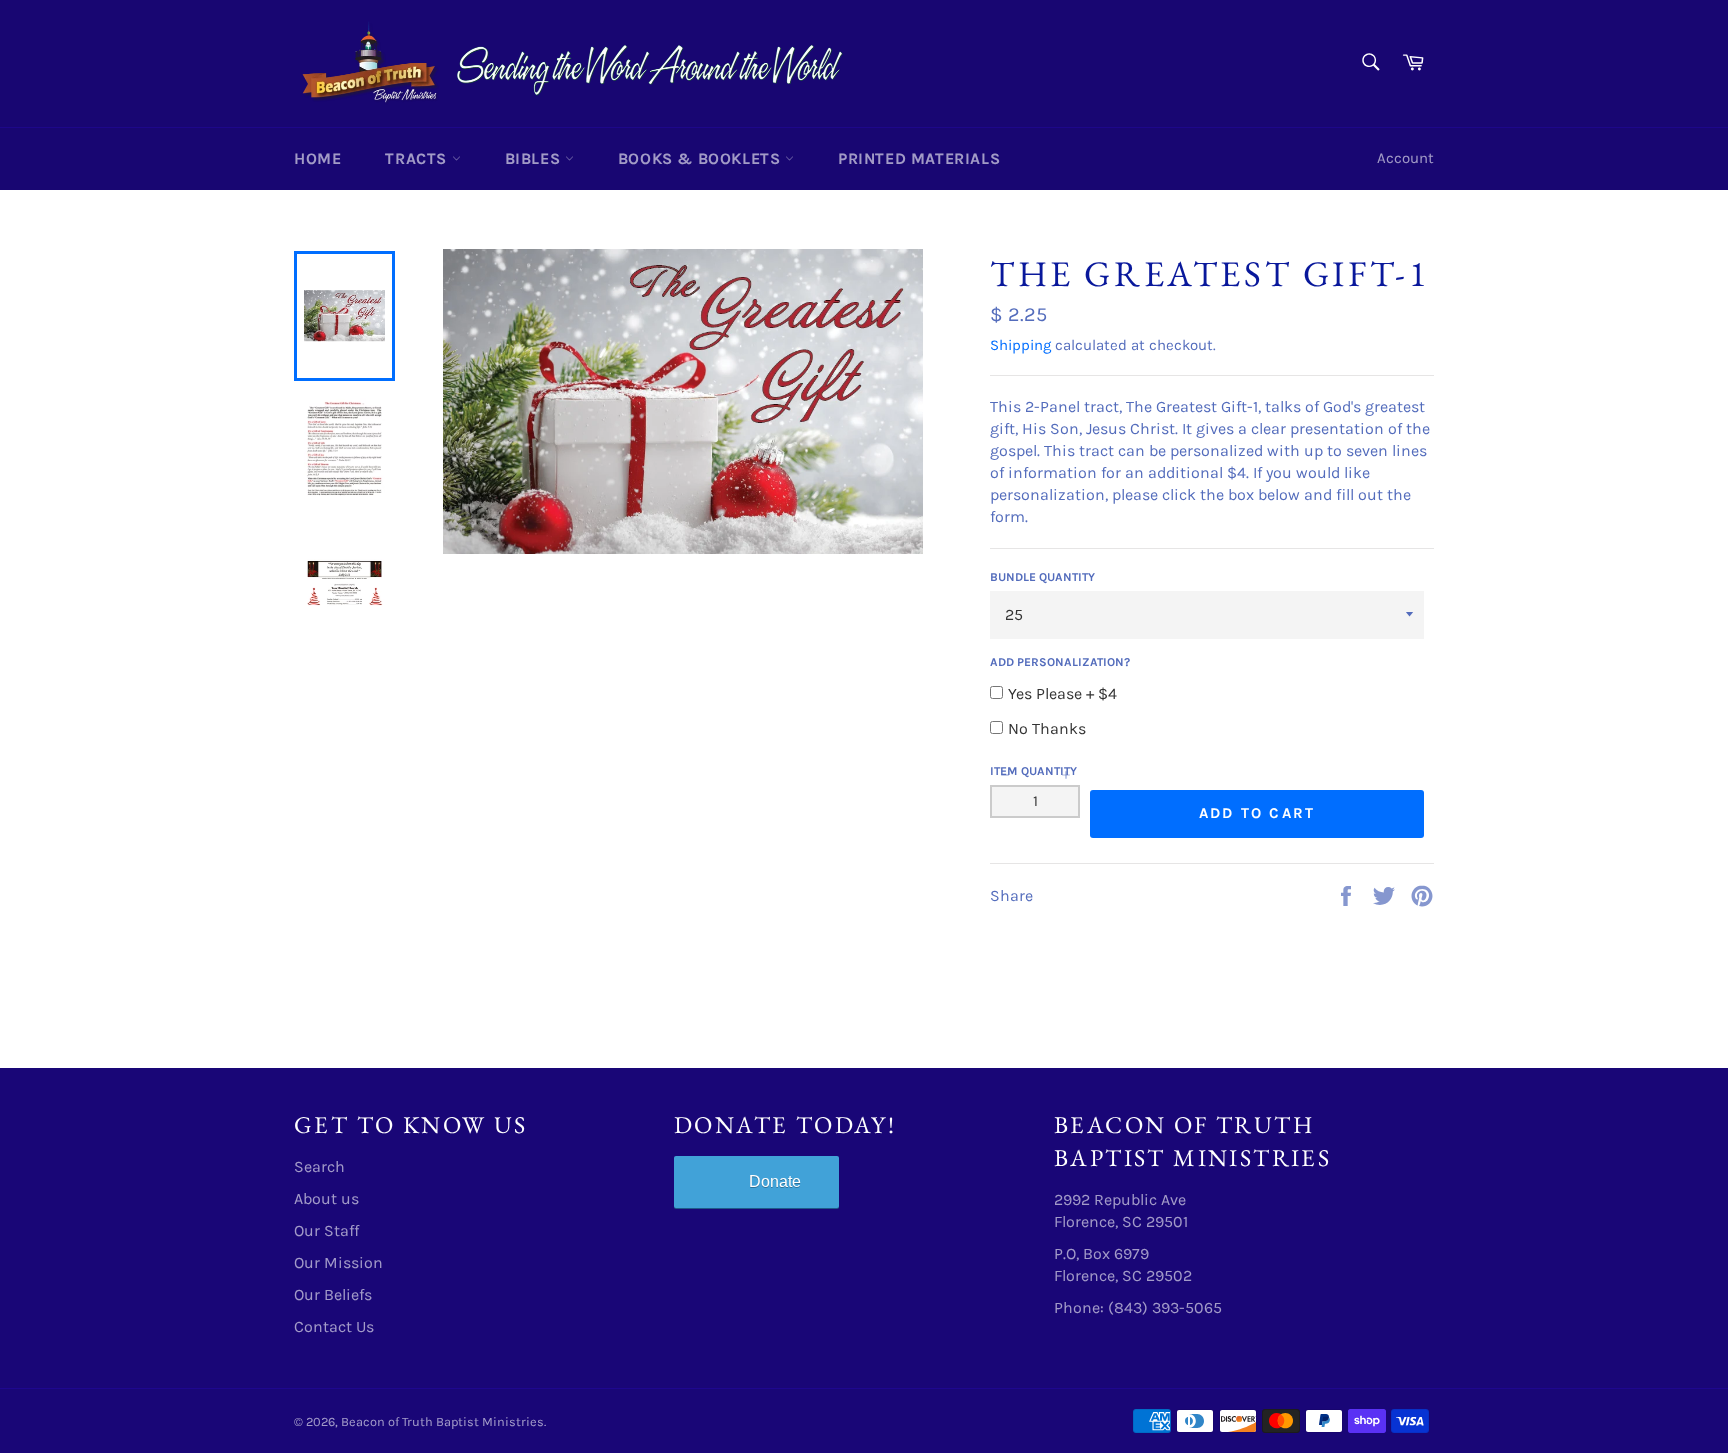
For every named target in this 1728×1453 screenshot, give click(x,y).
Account (1405, 158)
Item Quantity (1033, 771)
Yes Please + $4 (1062, 693)
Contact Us (334, 1326)
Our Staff (326, 1230)
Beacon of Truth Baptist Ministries (442, 1421)
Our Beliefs (333, 1294)
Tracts (418, 158)
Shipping (1020, 345)
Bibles (535, 158)
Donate (775, 1181)
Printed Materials (919, 158)
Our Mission (338, 1262)
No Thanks (1047, 728)
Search (319, 1166)
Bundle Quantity (1042, 577)
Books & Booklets (701, 158)
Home (317, 158)
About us (326, 1198)
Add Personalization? (1060, 662)
